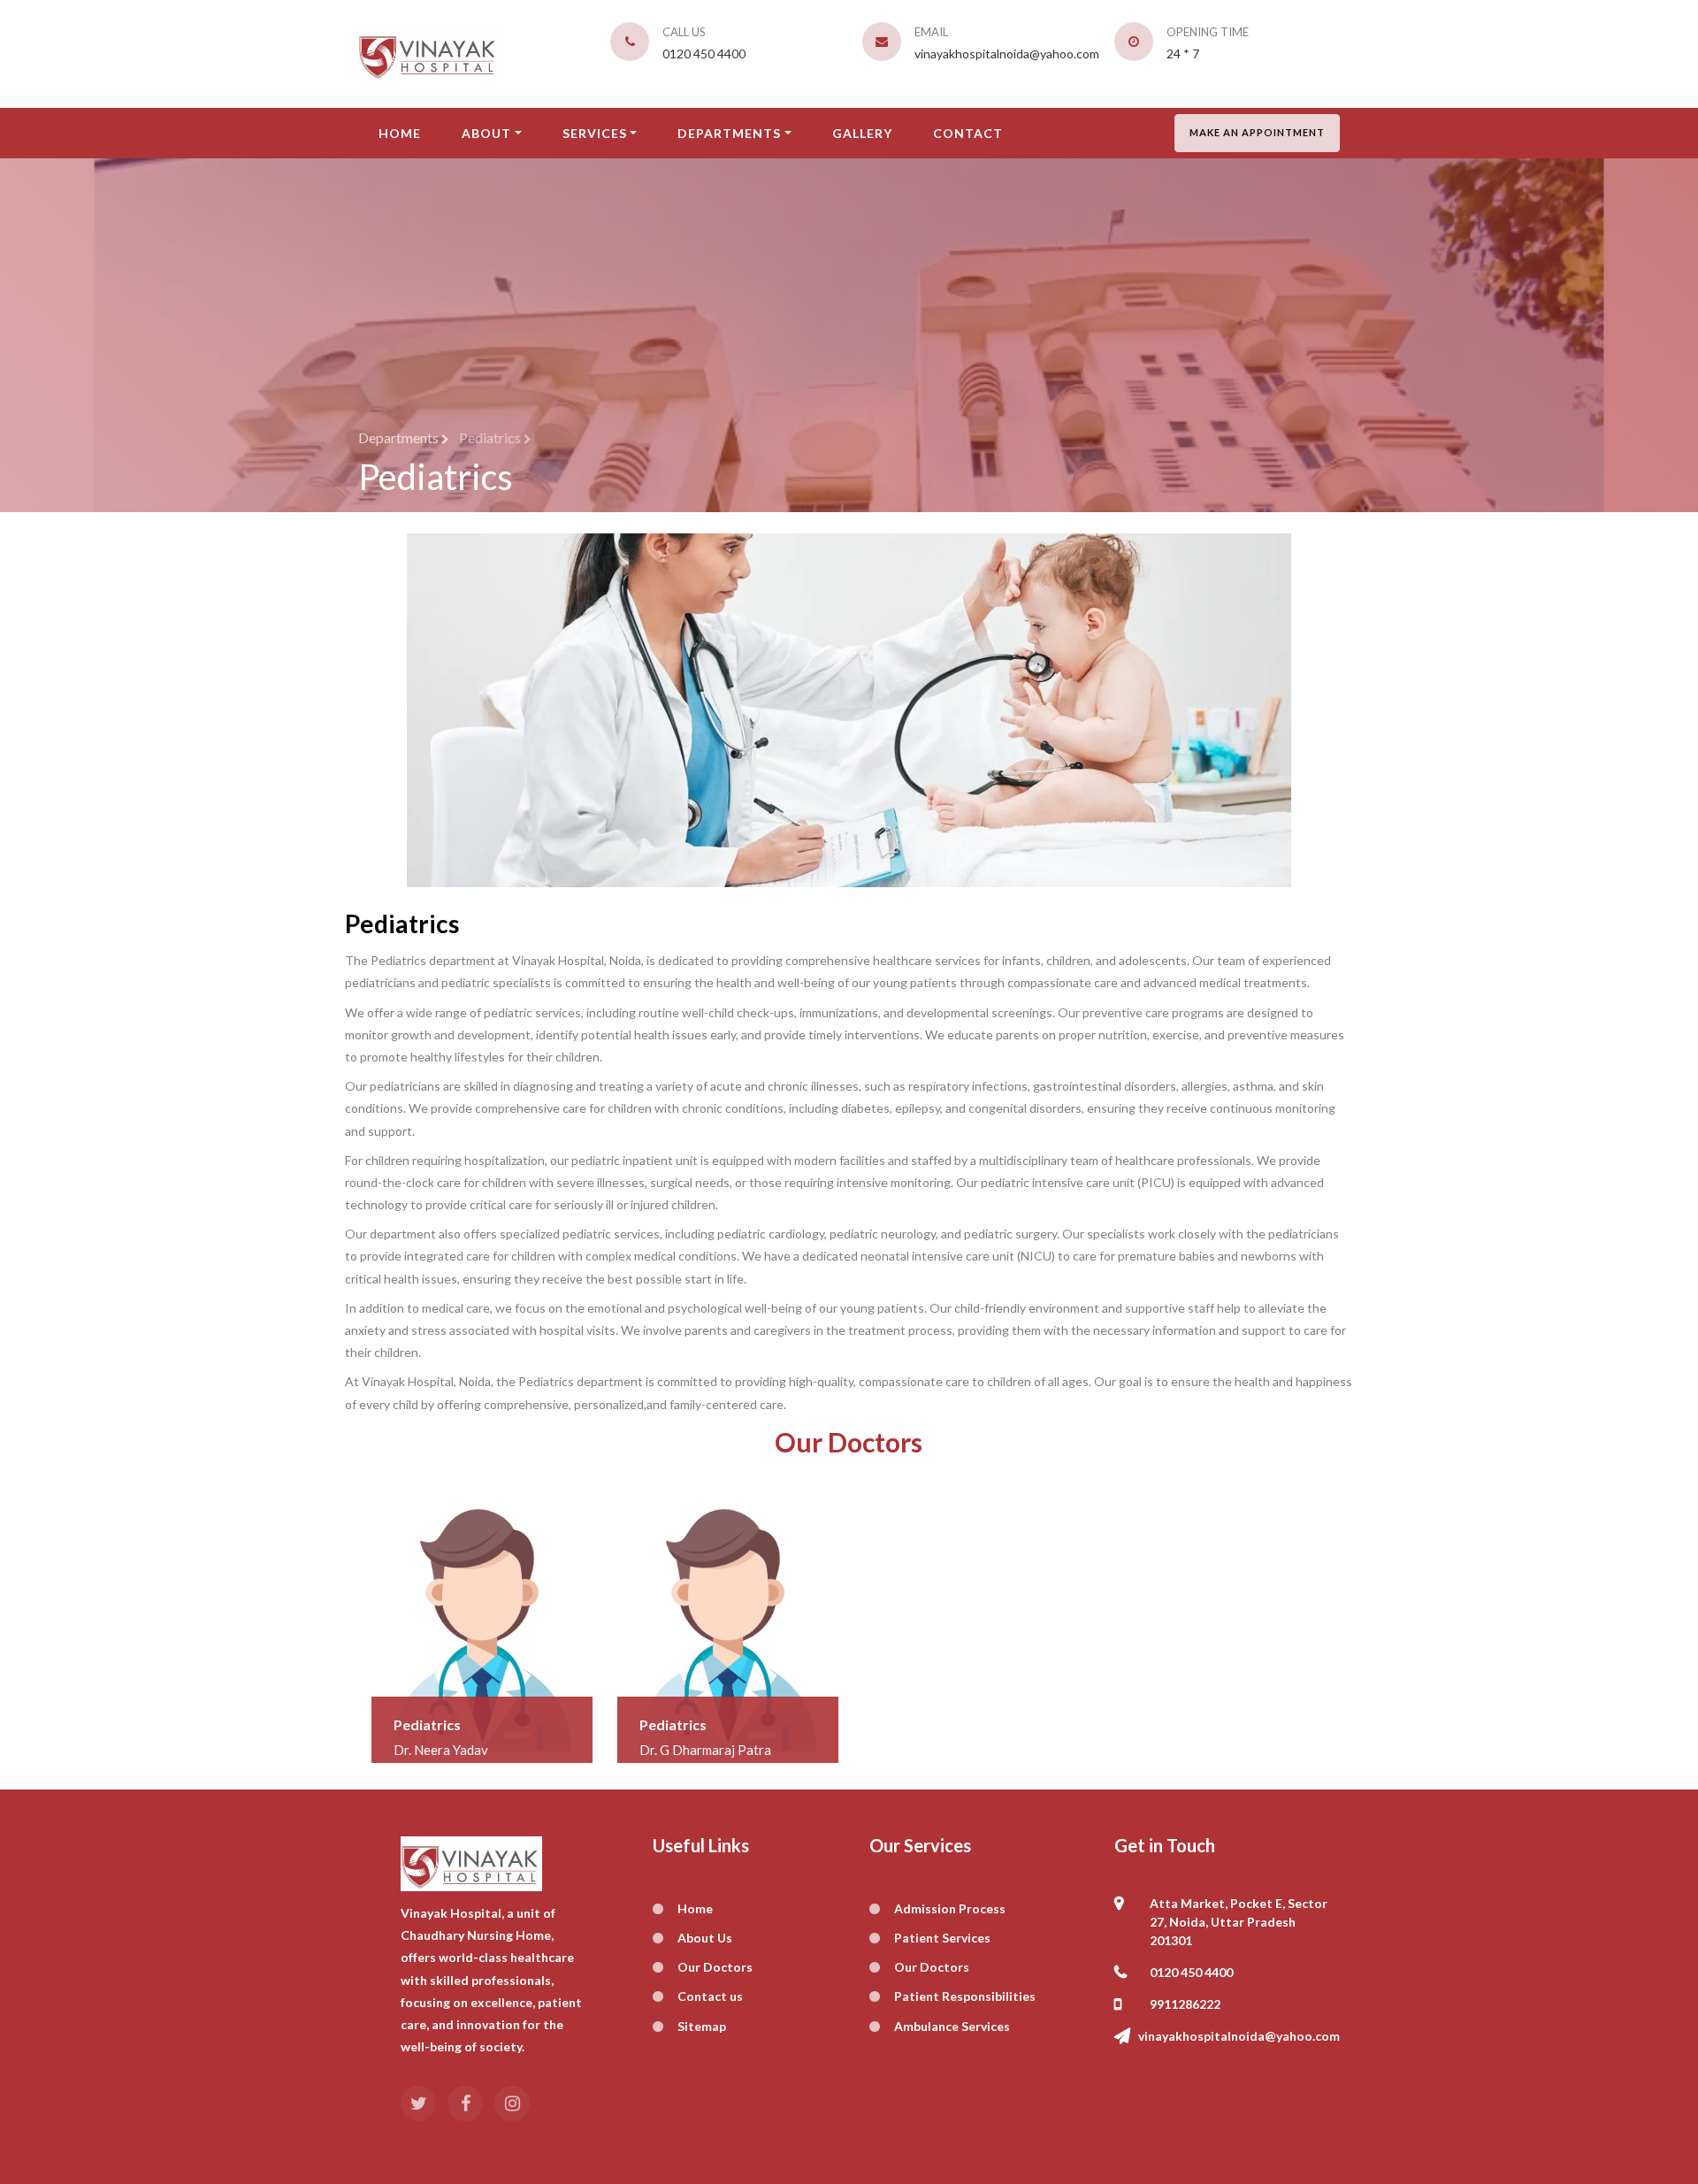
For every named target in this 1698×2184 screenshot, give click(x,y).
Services (595, 133)
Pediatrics (402, 923)
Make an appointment (1257, 132)
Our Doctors (715, 1967)
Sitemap (702, 2026)
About (486, 133)
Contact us (710, 1996)
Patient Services (942, 1938)
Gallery (862, 133)
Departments (729, 133)
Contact (968, 133)
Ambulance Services (952, 2026)
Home (400, 133)
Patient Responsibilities (965, 1996)
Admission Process (950, 1908)
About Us (705, 1938)
